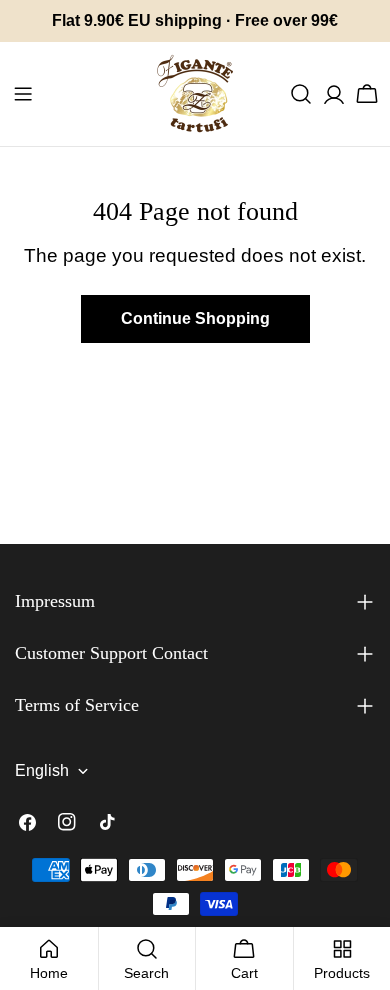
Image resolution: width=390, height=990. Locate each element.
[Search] (301, 94)
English (42, 770)
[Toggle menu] (23, 94)
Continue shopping (195, 318)
